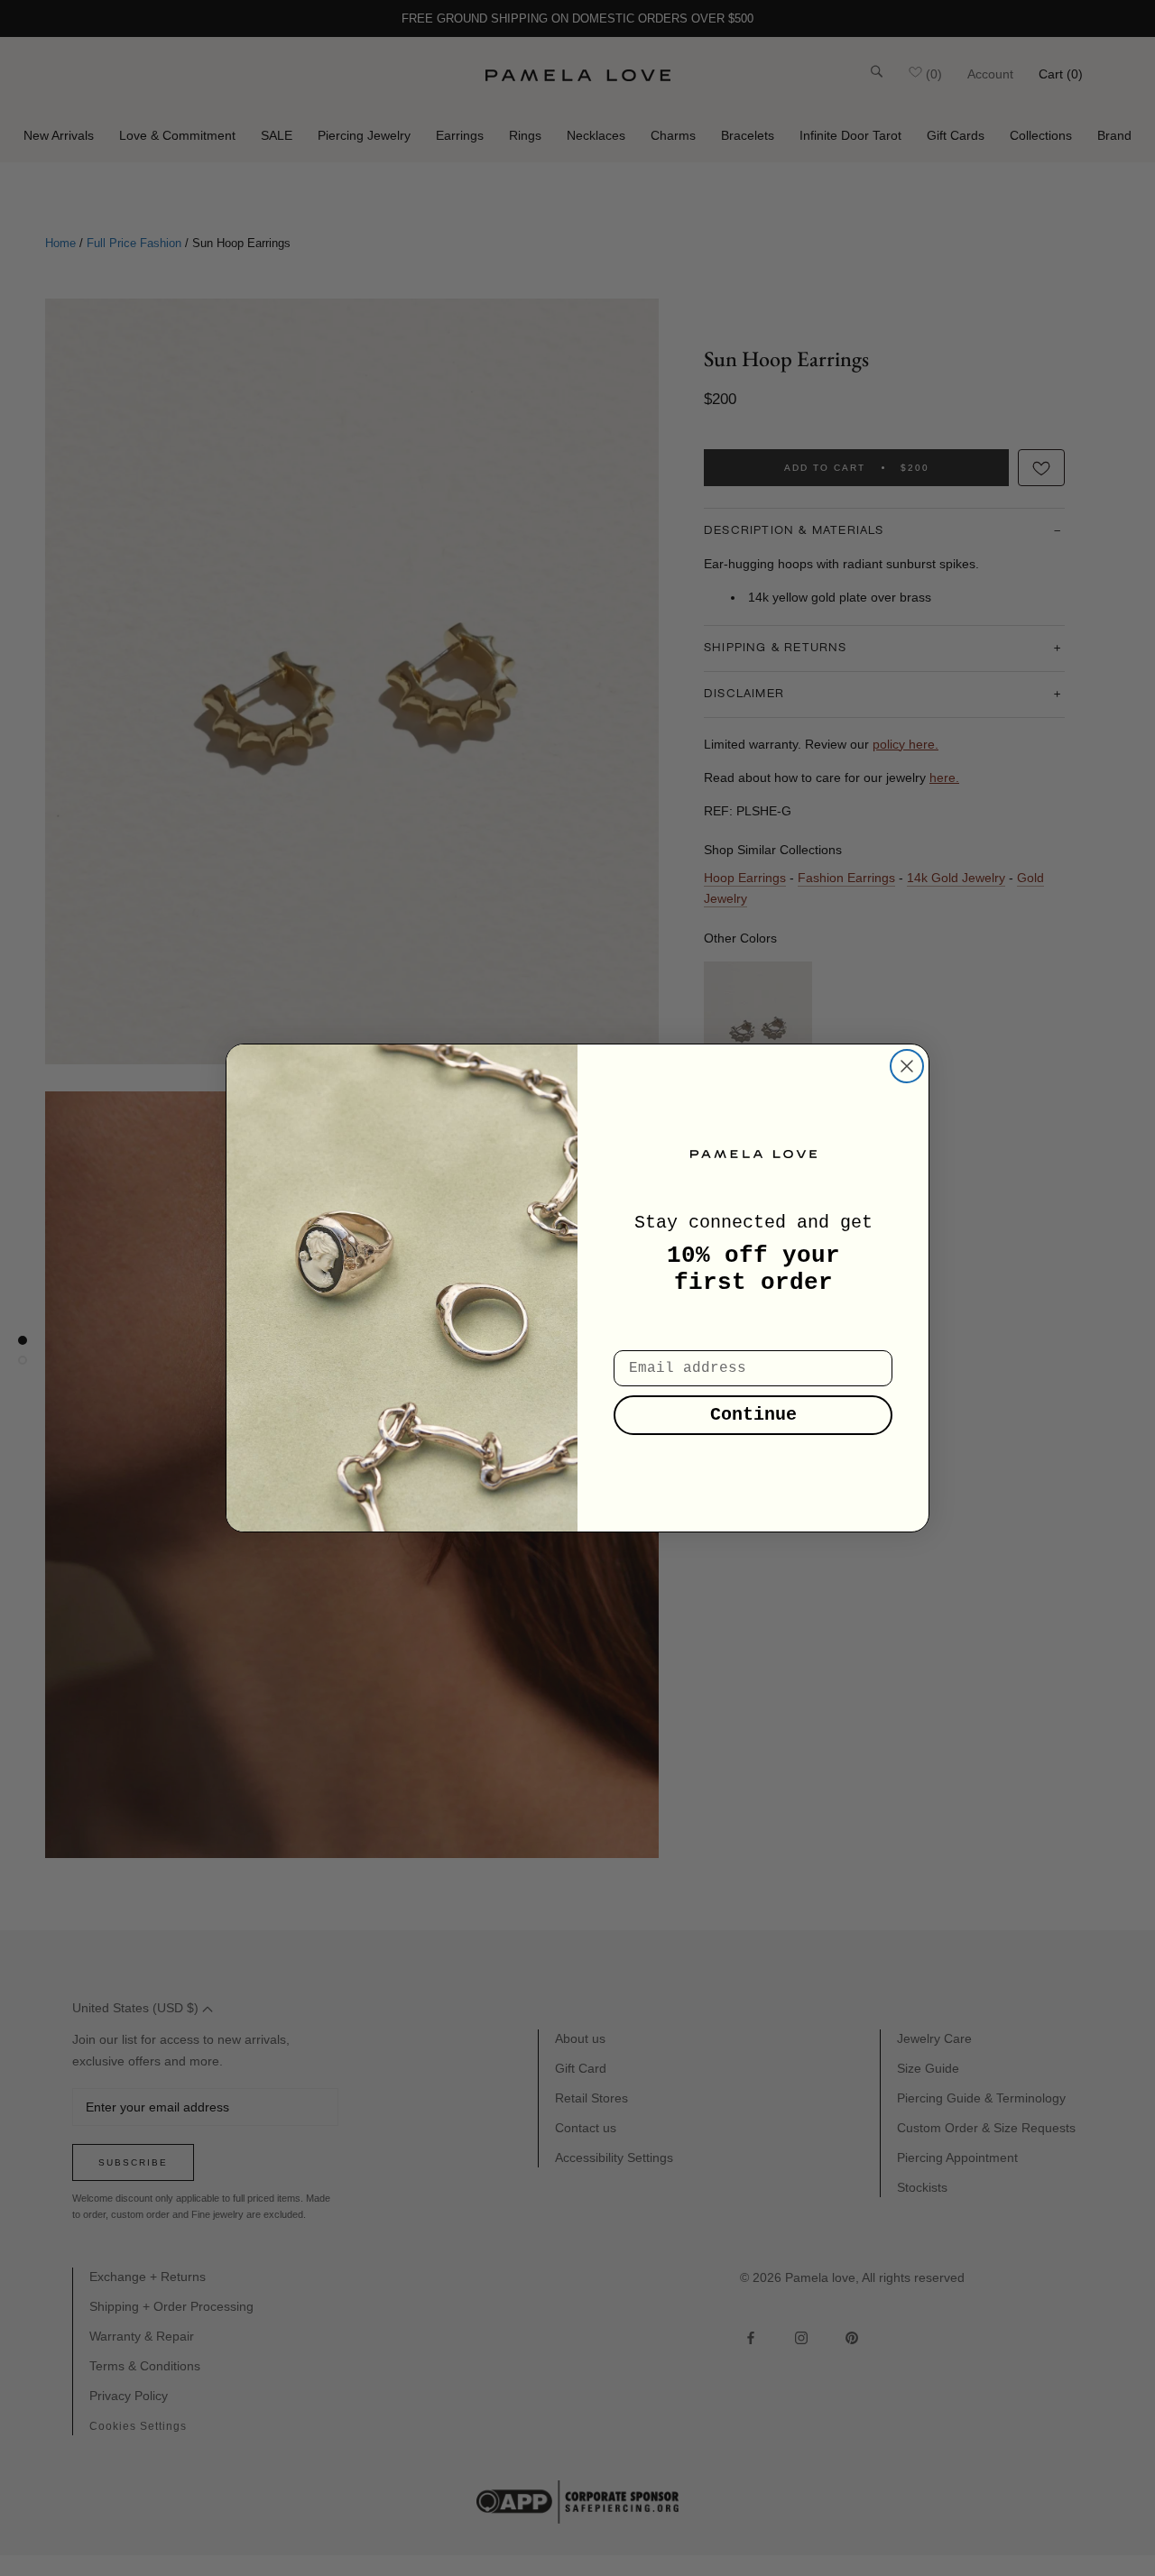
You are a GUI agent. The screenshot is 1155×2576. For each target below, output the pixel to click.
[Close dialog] (907, 1066)
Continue (753, 1415)
